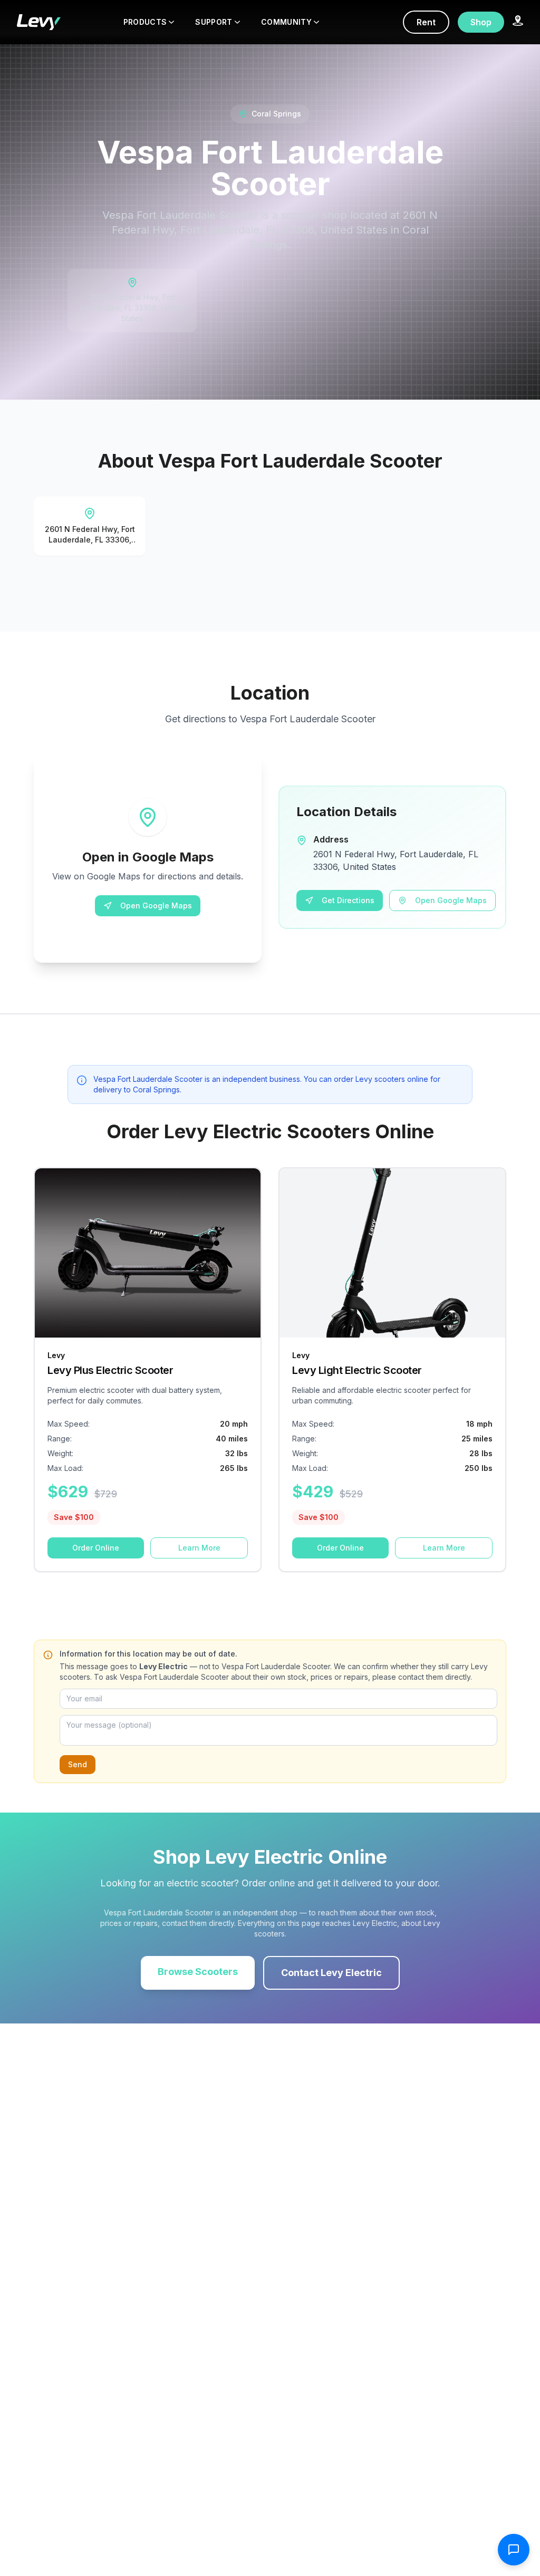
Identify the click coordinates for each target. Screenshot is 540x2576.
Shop (481, 22)
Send (78, 1764)
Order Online (96, 1548)
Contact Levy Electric (331, 1973)
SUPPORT (214, 22)
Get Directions (348, 900)
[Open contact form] (514, 2550)
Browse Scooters (198, 1972)
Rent (426, 22)
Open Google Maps (156, 906)
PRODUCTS (145, 22)
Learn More (199, 1548)
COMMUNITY (286, 22)
